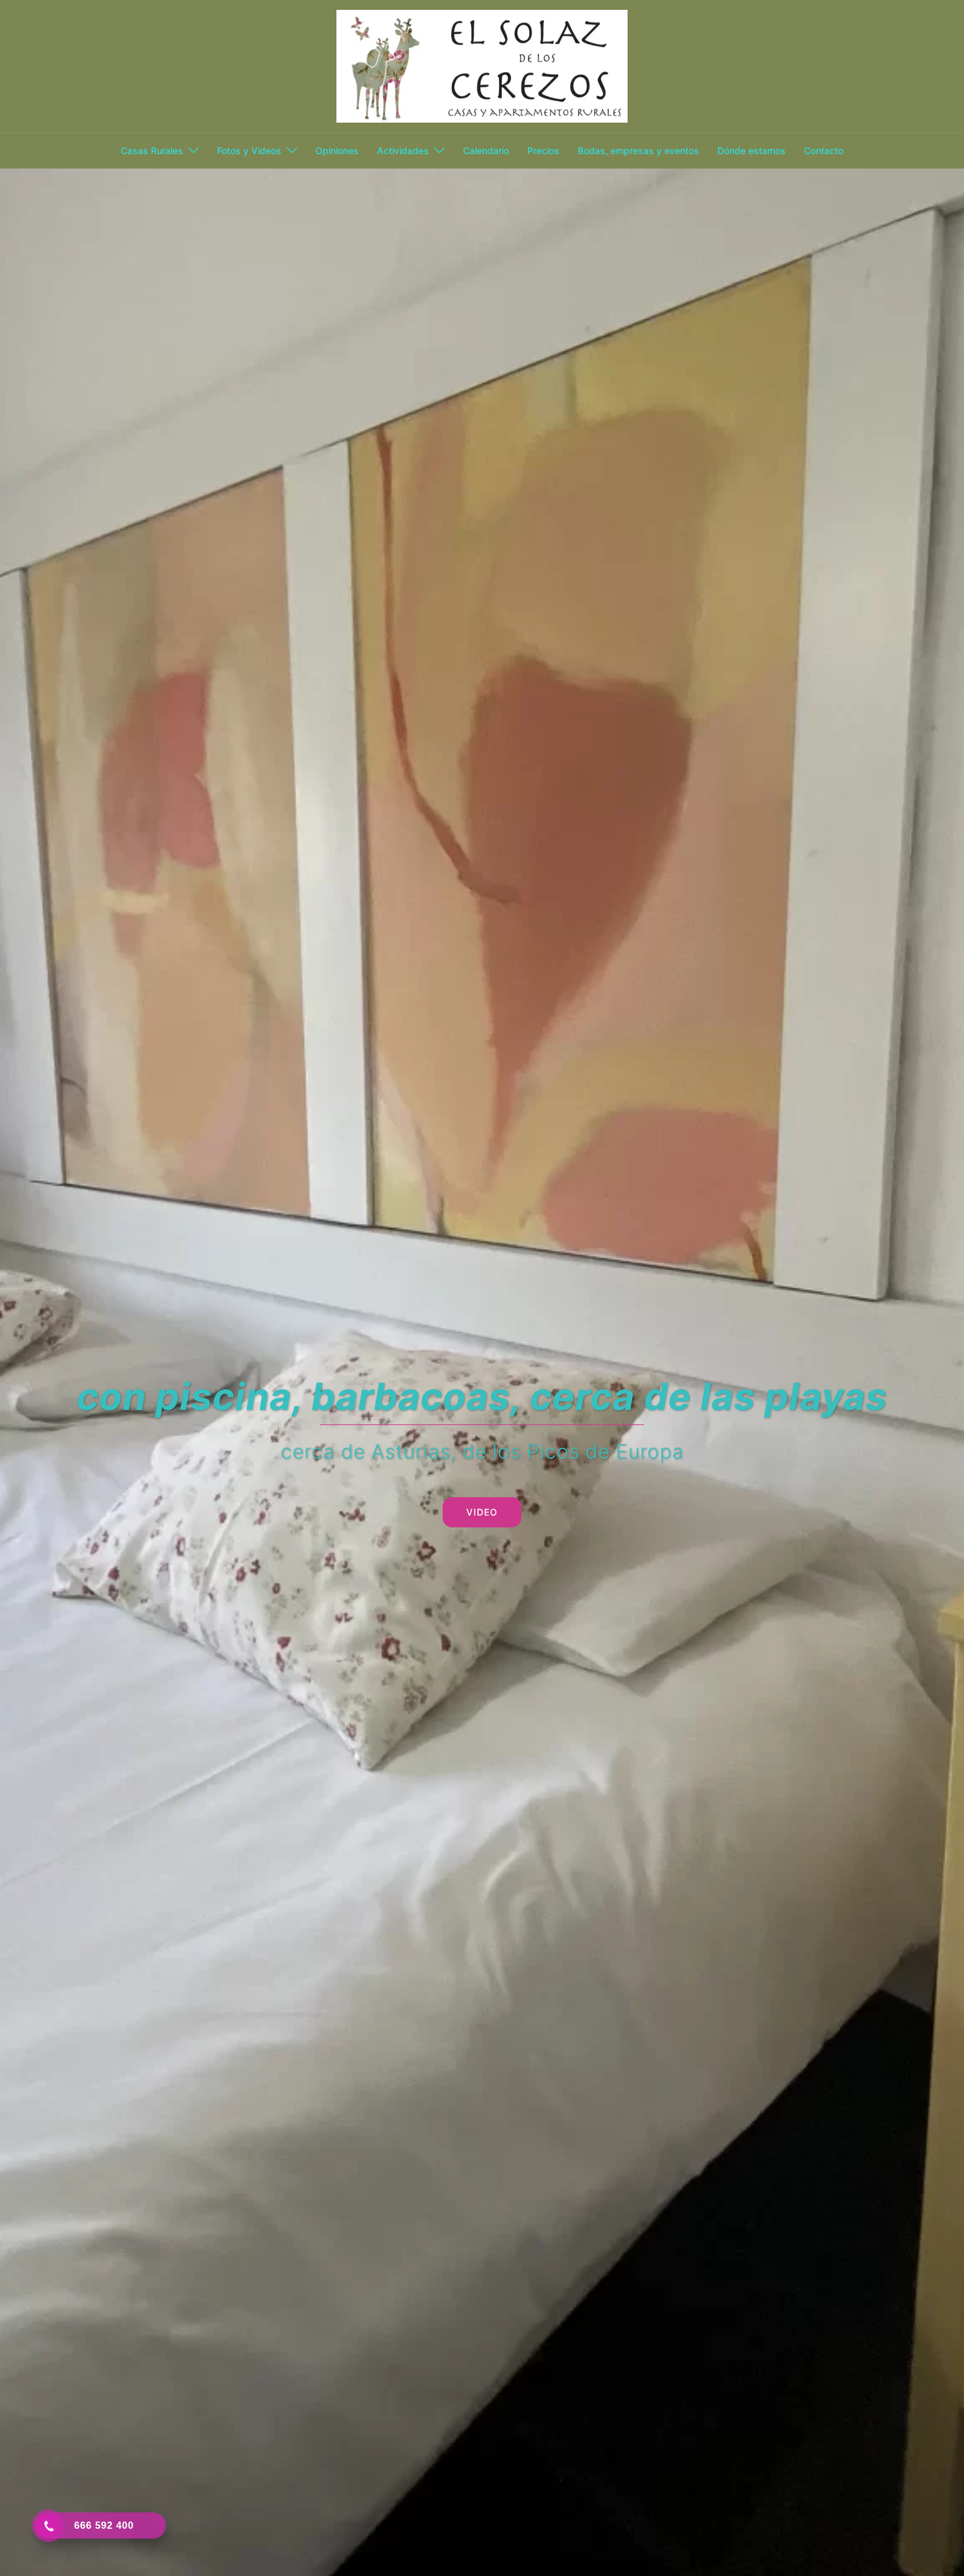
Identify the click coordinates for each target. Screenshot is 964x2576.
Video (482, 1512)
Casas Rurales (152, 151)
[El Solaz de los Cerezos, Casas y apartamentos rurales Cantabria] (482, 65)
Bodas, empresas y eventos (638, 151)
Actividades (403, 151)
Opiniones (337, 151)
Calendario (486, 151)
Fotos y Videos (249, 151)
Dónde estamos (752, 151)
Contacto (824, 151)
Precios (543, 151)
